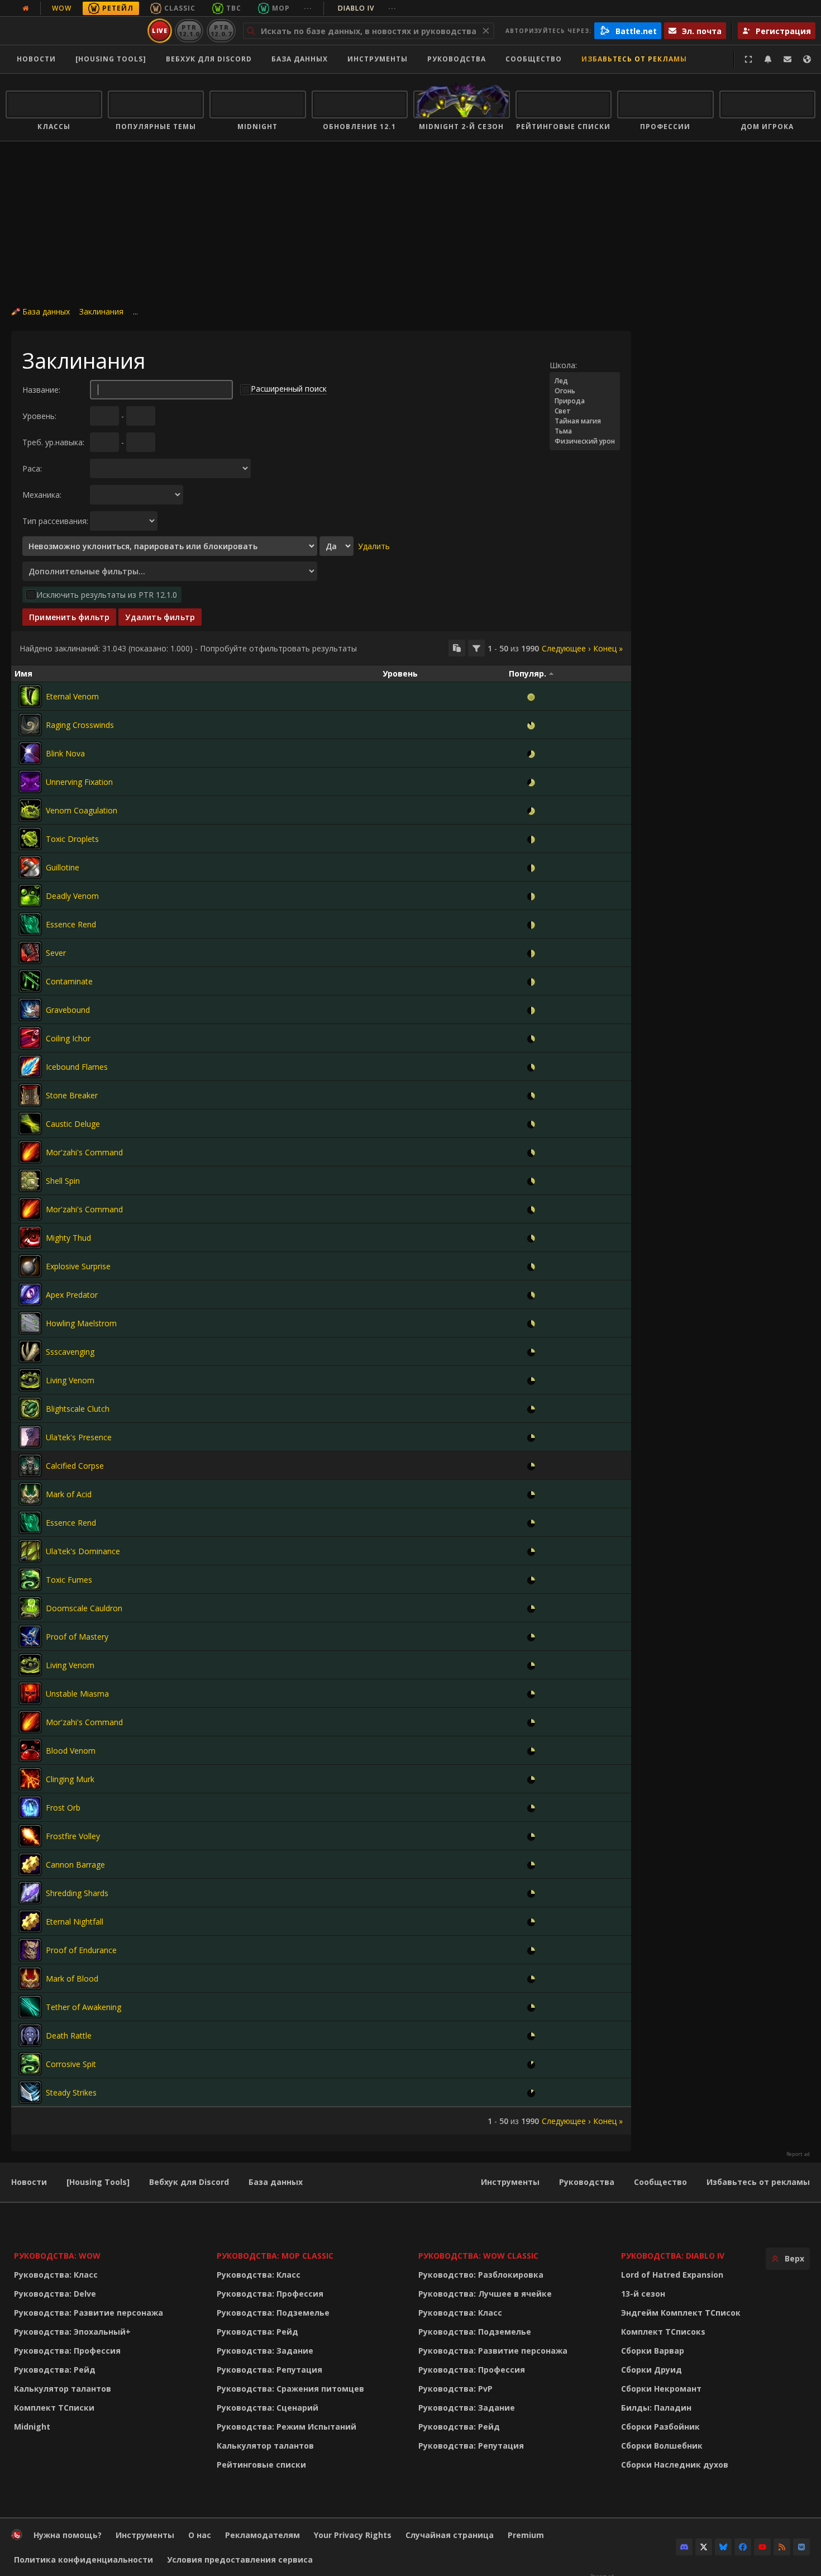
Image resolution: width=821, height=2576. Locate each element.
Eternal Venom (72, 696)
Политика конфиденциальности (83, 2560)
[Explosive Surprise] (30, 1266)
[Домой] (75, 31)
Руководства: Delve (55, 2294)
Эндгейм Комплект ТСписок (681, 2313)
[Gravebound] (30, 1010)
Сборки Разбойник (660, 2427)
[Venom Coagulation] (30, 810)
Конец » (608, 648)
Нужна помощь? (68, 2535)
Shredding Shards (77, 1893)
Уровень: (39, 416)
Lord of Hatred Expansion (672, 2275)
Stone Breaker (72, 1095)
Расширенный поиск (289, 389)
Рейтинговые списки (261, 2465)
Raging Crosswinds (80, 725)
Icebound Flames (77, 1067)
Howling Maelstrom (81, 1323)
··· (308, 8)
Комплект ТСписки (54, 2408)
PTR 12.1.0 (189, 30)
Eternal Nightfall (75, 1922)
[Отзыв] (787, 59)
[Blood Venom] (30, 1750)
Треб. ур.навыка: (53, 442)
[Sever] (30, 953)
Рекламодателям (262, 2535)
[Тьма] (585, 431)
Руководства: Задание (265, 2351)
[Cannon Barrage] (30, 1864)
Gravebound (68, 1010)
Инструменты (510, 2182)
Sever (56, 953)
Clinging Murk (70, 1779)
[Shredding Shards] (30, 1893)
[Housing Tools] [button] (111, 59)
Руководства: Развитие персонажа (89, 2313)
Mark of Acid (69, 1494)
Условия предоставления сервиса (240, 2560)
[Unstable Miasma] (30, 1693)
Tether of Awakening (83, 2007)
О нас (200, 2535)
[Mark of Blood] (30, 1978)
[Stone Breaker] (30, 1095)
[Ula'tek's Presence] (30, 1437)
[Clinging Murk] (30, 1779)
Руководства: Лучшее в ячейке (485, 2294)
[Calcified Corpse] (30, 1465)
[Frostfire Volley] (30, 1836)
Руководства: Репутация (269, 2370)
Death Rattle (69, 2035)
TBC (234, 8)
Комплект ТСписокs (663, 2332)
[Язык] (807, 59)
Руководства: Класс (56, 2275)
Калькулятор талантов (63, 2389)
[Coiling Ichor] (30, 1038)
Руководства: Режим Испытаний (287, 2427)
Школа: (563, 365)
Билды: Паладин (656, 2408)
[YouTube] (762, 2547)
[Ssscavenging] (30, 1351)
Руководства (457, 59)
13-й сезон (643, 2294)
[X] (704, 2547)
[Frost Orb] (30, 1807)
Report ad (798, 2154)
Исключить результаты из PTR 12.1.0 (107, 595)
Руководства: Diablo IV (673, 2256)
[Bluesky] (723, 2547)
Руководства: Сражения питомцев (290, 2389)
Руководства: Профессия (67, 2351)
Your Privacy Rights (353, 2535)
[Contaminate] (30, 981)
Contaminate (69, 981)
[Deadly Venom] (30, 896)
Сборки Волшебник (662, 2446)
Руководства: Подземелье (273, 2313)
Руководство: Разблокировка (481, 2275)
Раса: (32, 468)
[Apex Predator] (30, 1294)
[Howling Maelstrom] (30, 1323)
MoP (281, 8)
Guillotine (63, 867)
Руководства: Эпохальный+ (72, 2332)
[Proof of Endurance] (30, 1950)
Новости (36, 59)
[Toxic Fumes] (30, 1579)
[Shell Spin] (30, 1180)
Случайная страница (450, 2535)
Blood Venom (71, 1751)
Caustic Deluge (73, 1124)
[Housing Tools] (98, 2182)
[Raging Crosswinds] (30, 725)
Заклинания (101, 311)
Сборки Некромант (661, 2389)
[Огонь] (585, 391)
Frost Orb (63, 1808)
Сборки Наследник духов (675, 2465)
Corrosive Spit (71, 2064)
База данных (300, 59)
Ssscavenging (70, 1352)
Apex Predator (72, 1295)
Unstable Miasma (77, 1694)
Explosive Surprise (78, 1266)
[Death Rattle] (30, 2035)
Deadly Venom (72, 896)
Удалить (374, 546)
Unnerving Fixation (79, 782)
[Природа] (585, 401)
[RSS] (782, 2547)
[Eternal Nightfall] (30, 1921)
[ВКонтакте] (801, 2547)
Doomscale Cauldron (84, 1608)
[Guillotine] (30, 867)
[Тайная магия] (585, 421)
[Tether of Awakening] (30, 2007)
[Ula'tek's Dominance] (30, 1551)
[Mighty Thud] (30, 1237)
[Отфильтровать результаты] (476, 648)
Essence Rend (71, 924)
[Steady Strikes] (30, 2092)
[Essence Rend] (30, 924)
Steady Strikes (71, 2092)
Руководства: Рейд (55, 2370)
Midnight (32, 2427)
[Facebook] (743, 2547)
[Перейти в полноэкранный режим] (748, 59)
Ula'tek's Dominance (83, 1551)
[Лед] (585, 381)
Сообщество (534, 59)
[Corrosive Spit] (30, 2064)
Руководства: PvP (455, 2389)
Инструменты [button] (378, 59)
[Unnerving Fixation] (30, 782)
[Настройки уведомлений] (768, 59)
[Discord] (684, 2547)
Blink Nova (65, 753)
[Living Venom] (30, 1380)
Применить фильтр (69, 617)
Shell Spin (63, 1181)
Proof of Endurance (81, 1950)
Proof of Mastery (77, 1637)
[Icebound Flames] (30, 1066)
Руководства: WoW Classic (478, 2256)
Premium (526, 2535)
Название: (41, 390)
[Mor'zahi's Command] (30, 1152)
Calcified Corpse (75, 1466)
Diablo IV (367, 8)
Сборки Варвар (653, 2351)
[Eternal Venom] (30, 696)
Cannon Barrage (75, 1865)
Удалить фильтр (160, 617)
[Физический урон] (585, 441)
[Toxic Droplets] (30, 839)
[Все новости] (26, 8)
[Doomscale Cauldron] (30, 1608)
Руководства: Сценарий (268, 2408)
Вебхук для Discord (209, 59)
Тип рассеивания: (55, 521)
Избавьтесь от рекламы (634, 59)
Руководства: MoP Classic (275, 2256)
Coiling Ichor (68, 1038)
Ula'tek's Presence (79, 1437)
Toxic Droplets (72, 839)
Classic (180, 8)
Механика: (42, 495)
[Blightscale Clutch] (30, 1408)
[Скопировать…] (457, 648)
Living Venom (70, 1380)
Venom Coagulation (82, 810)
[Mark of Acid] (30, 1494)
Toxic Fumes (69, 1580)
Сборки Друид (651, 2370)
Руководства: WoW (57, 2256)
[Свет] (585, 411)
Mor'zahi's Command (84, 1152)
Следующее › (566, 648)
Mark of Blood (72, 1979)
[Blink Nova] (30, 753)
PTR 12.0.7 (221, 30)
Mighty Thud (68, 1238)
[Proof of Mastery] (30, 1636)
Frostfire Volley (73, 1836)
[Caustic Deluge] (30, 1123)
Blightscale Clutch (78, 1409)
